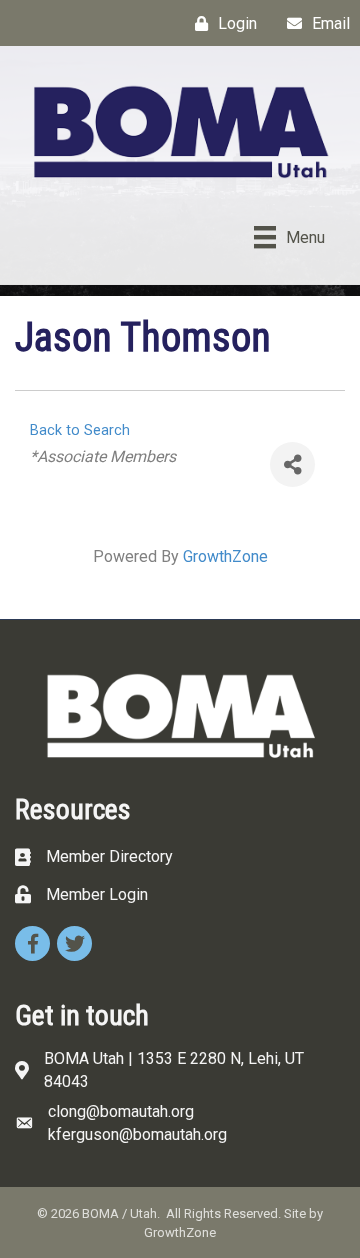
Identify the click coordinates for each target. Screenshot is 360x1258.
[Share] (292, 464)
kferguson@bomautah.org (137, 1134)
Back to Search (80, 430)
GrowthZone (225, 556)
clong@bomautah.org (121, 1111)
